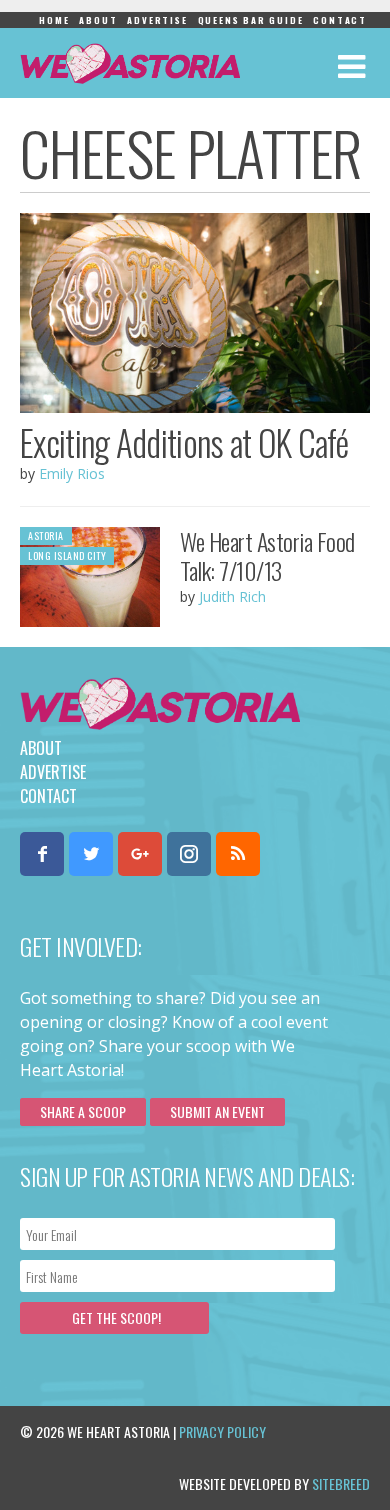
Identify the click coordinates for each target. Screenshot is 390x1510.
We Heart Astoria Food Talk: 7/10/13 (267, 555)
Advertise (157, 20)
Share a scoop (83, 1111)
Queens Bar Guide (251, 20)
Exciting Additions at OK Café (184, 442)
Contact (340, 20)
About (98, 20)
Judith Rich (232, 596)
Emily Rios (72, 473)
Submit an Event (217, 1111)
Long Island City (67, 555)
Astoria (46, 535)
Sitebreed (341, 1483)
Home (54, 20)
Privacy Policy (222, 1431)
